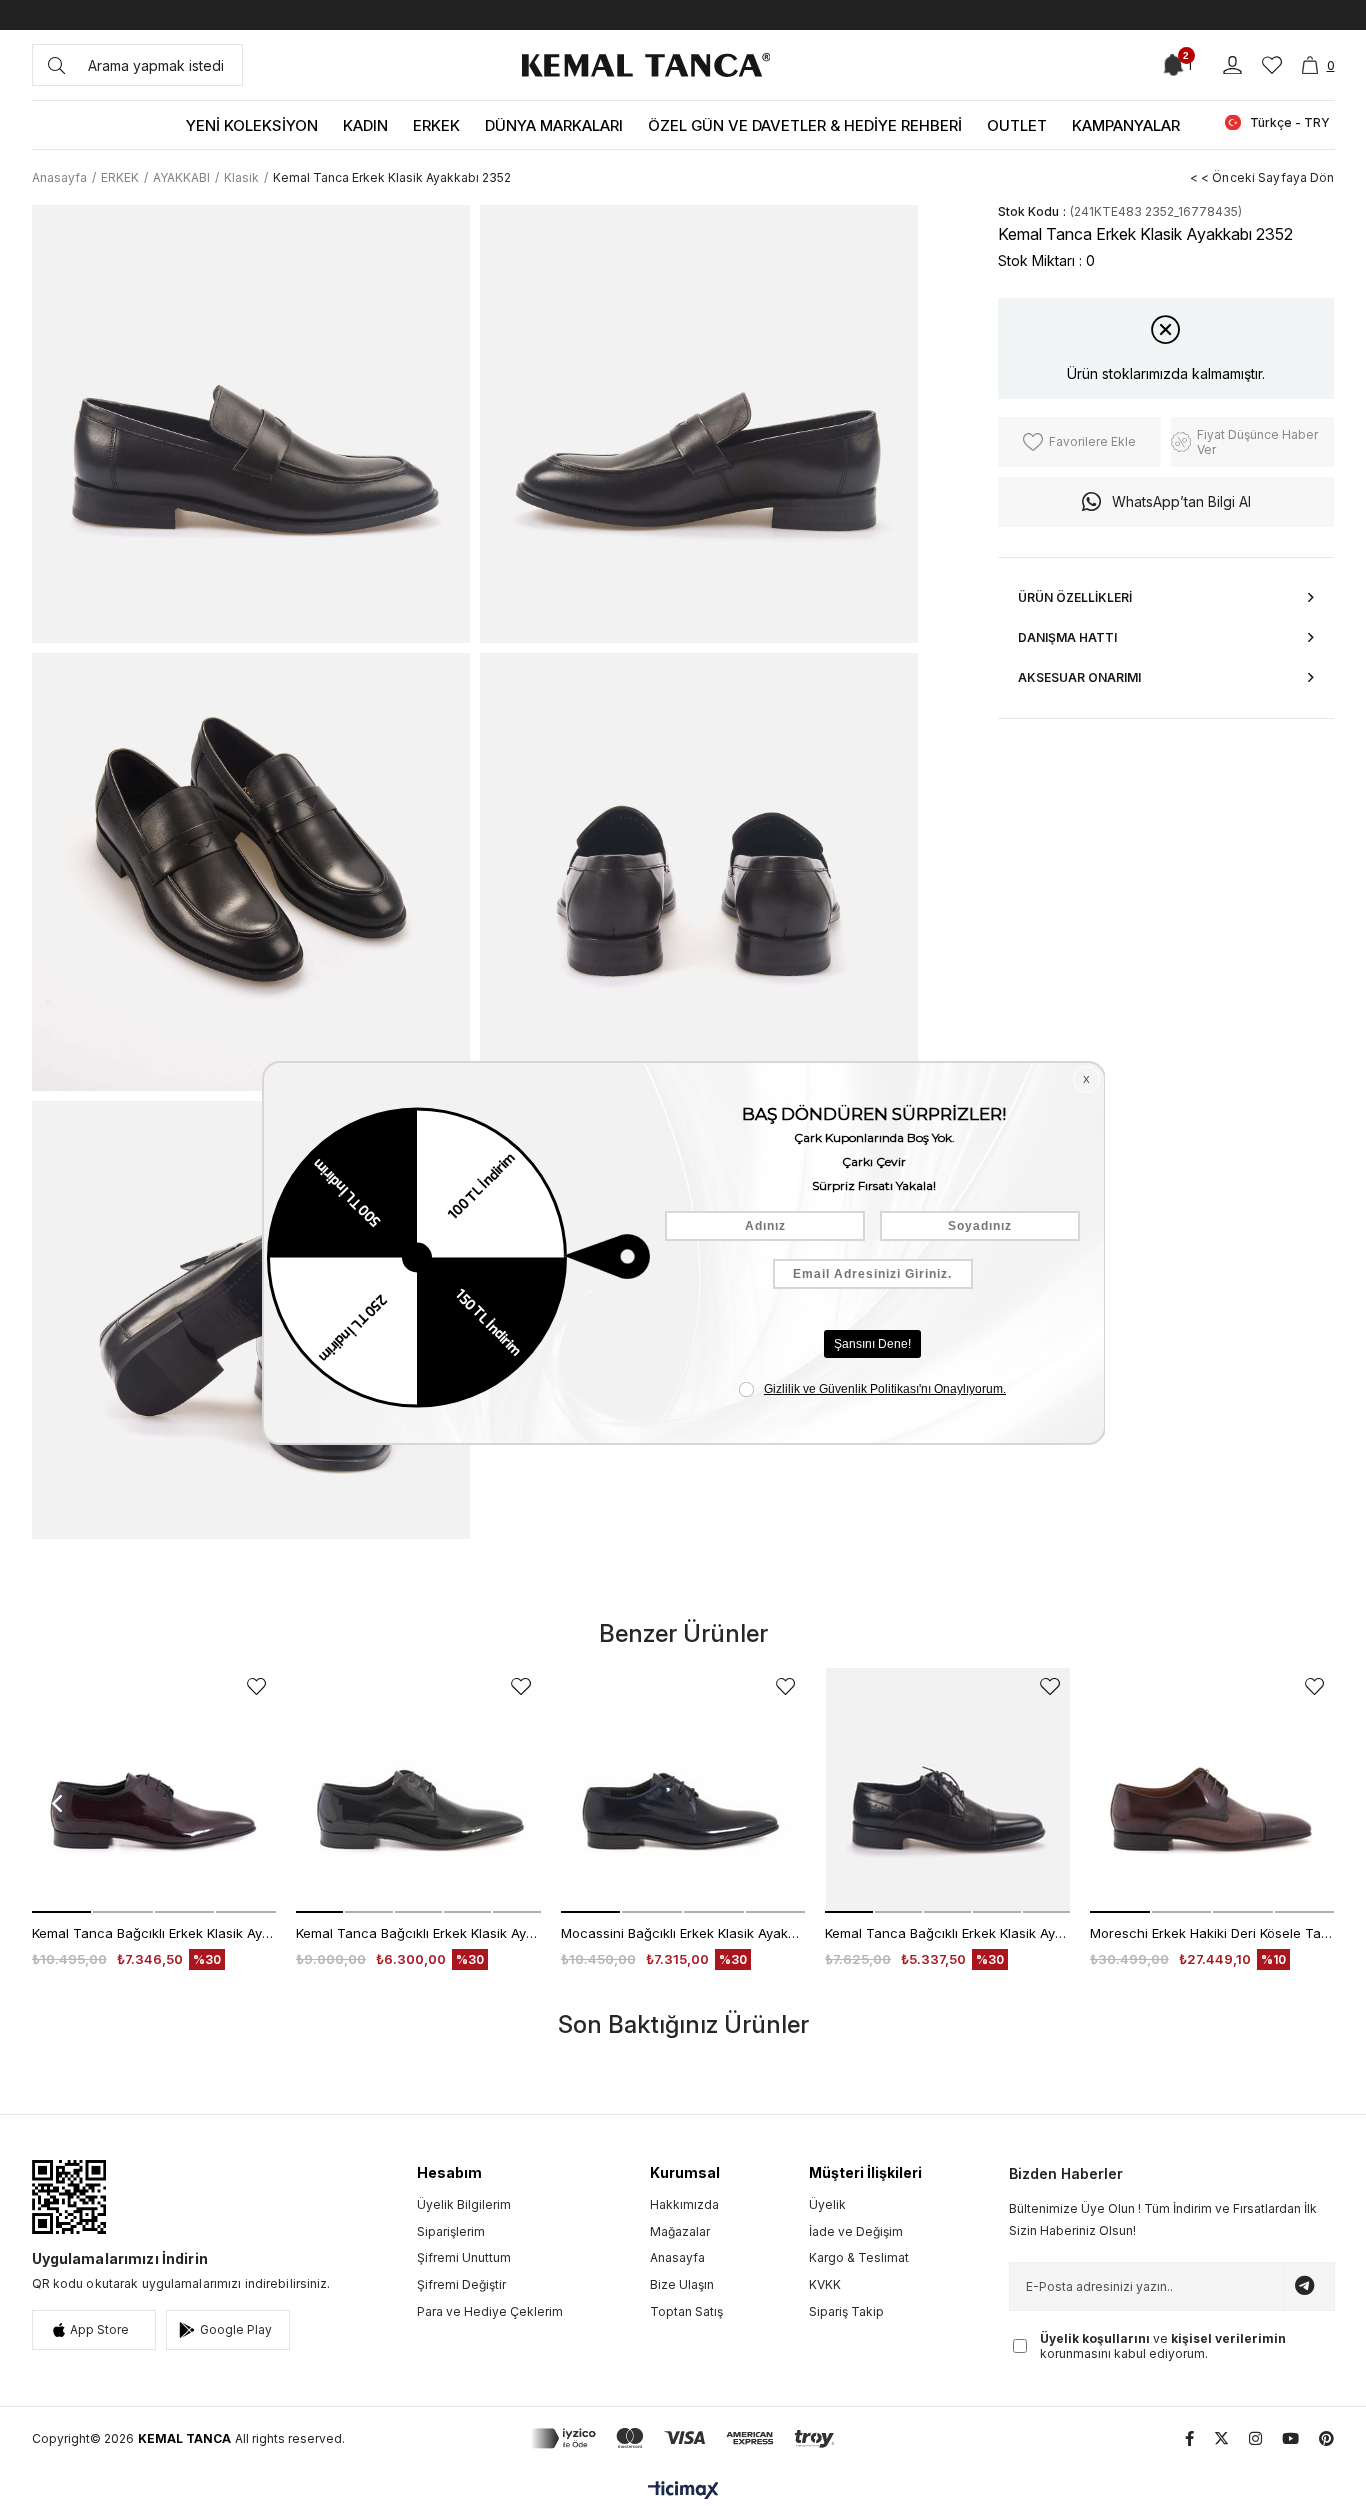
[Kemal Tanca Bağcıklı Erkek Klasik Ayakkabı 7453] (947, 1790)
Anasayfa (677, 2257)
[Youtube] (1290, 2438)
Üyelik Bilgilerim (464, 2204)
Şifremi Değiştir (461, 2284)
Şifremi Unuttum (464, 2257)
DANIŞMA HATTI (1067, 637)
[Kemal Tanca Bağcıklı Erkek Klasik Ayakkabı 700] (154, 1790)
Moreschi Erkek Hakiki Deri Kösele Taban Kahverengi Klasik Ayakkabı (1212, 1933)
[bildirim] (1172, 65)
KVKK (825, 2284)
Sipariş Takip (846, 2311)
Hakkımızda (684, 2204)
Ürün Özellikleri (1075, 597)
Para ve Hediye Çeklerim (490, 2311)
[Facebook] (1189, 2438)
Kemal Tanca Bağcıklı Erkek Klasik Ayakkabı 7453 (947, 1933)
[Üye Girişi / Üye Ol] (1232, 65)
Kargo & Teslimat (859, 2257)
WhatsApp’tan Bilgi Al (1181, 501)
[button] (62, 1912)
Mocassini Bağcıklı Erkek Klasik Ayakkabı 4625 (683, 1933)
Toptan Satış (686, 2311)
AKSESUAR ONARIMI (1079, 677)
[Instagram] (1255, 2438)
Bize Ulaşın (682, 2284)
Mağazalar (680, 2231)
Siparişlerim (451, 2231)
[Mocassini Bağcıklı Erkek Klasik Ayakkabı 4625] (683, 1790)
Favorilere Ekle (256, 1686)
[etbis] (69, 2197)
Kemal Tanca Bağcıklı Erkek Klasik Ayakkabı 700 (154, 1933)
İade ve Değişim (856, 2231)
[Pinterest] (1326, 2438)
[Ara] (56, 65)
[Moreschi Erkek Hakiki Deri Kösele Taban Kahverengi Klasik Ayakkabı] (1212, 1790)
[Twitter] (1221, 2438)
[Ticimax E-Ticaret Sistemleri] (683, 2491)
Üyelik (827, 2204)
